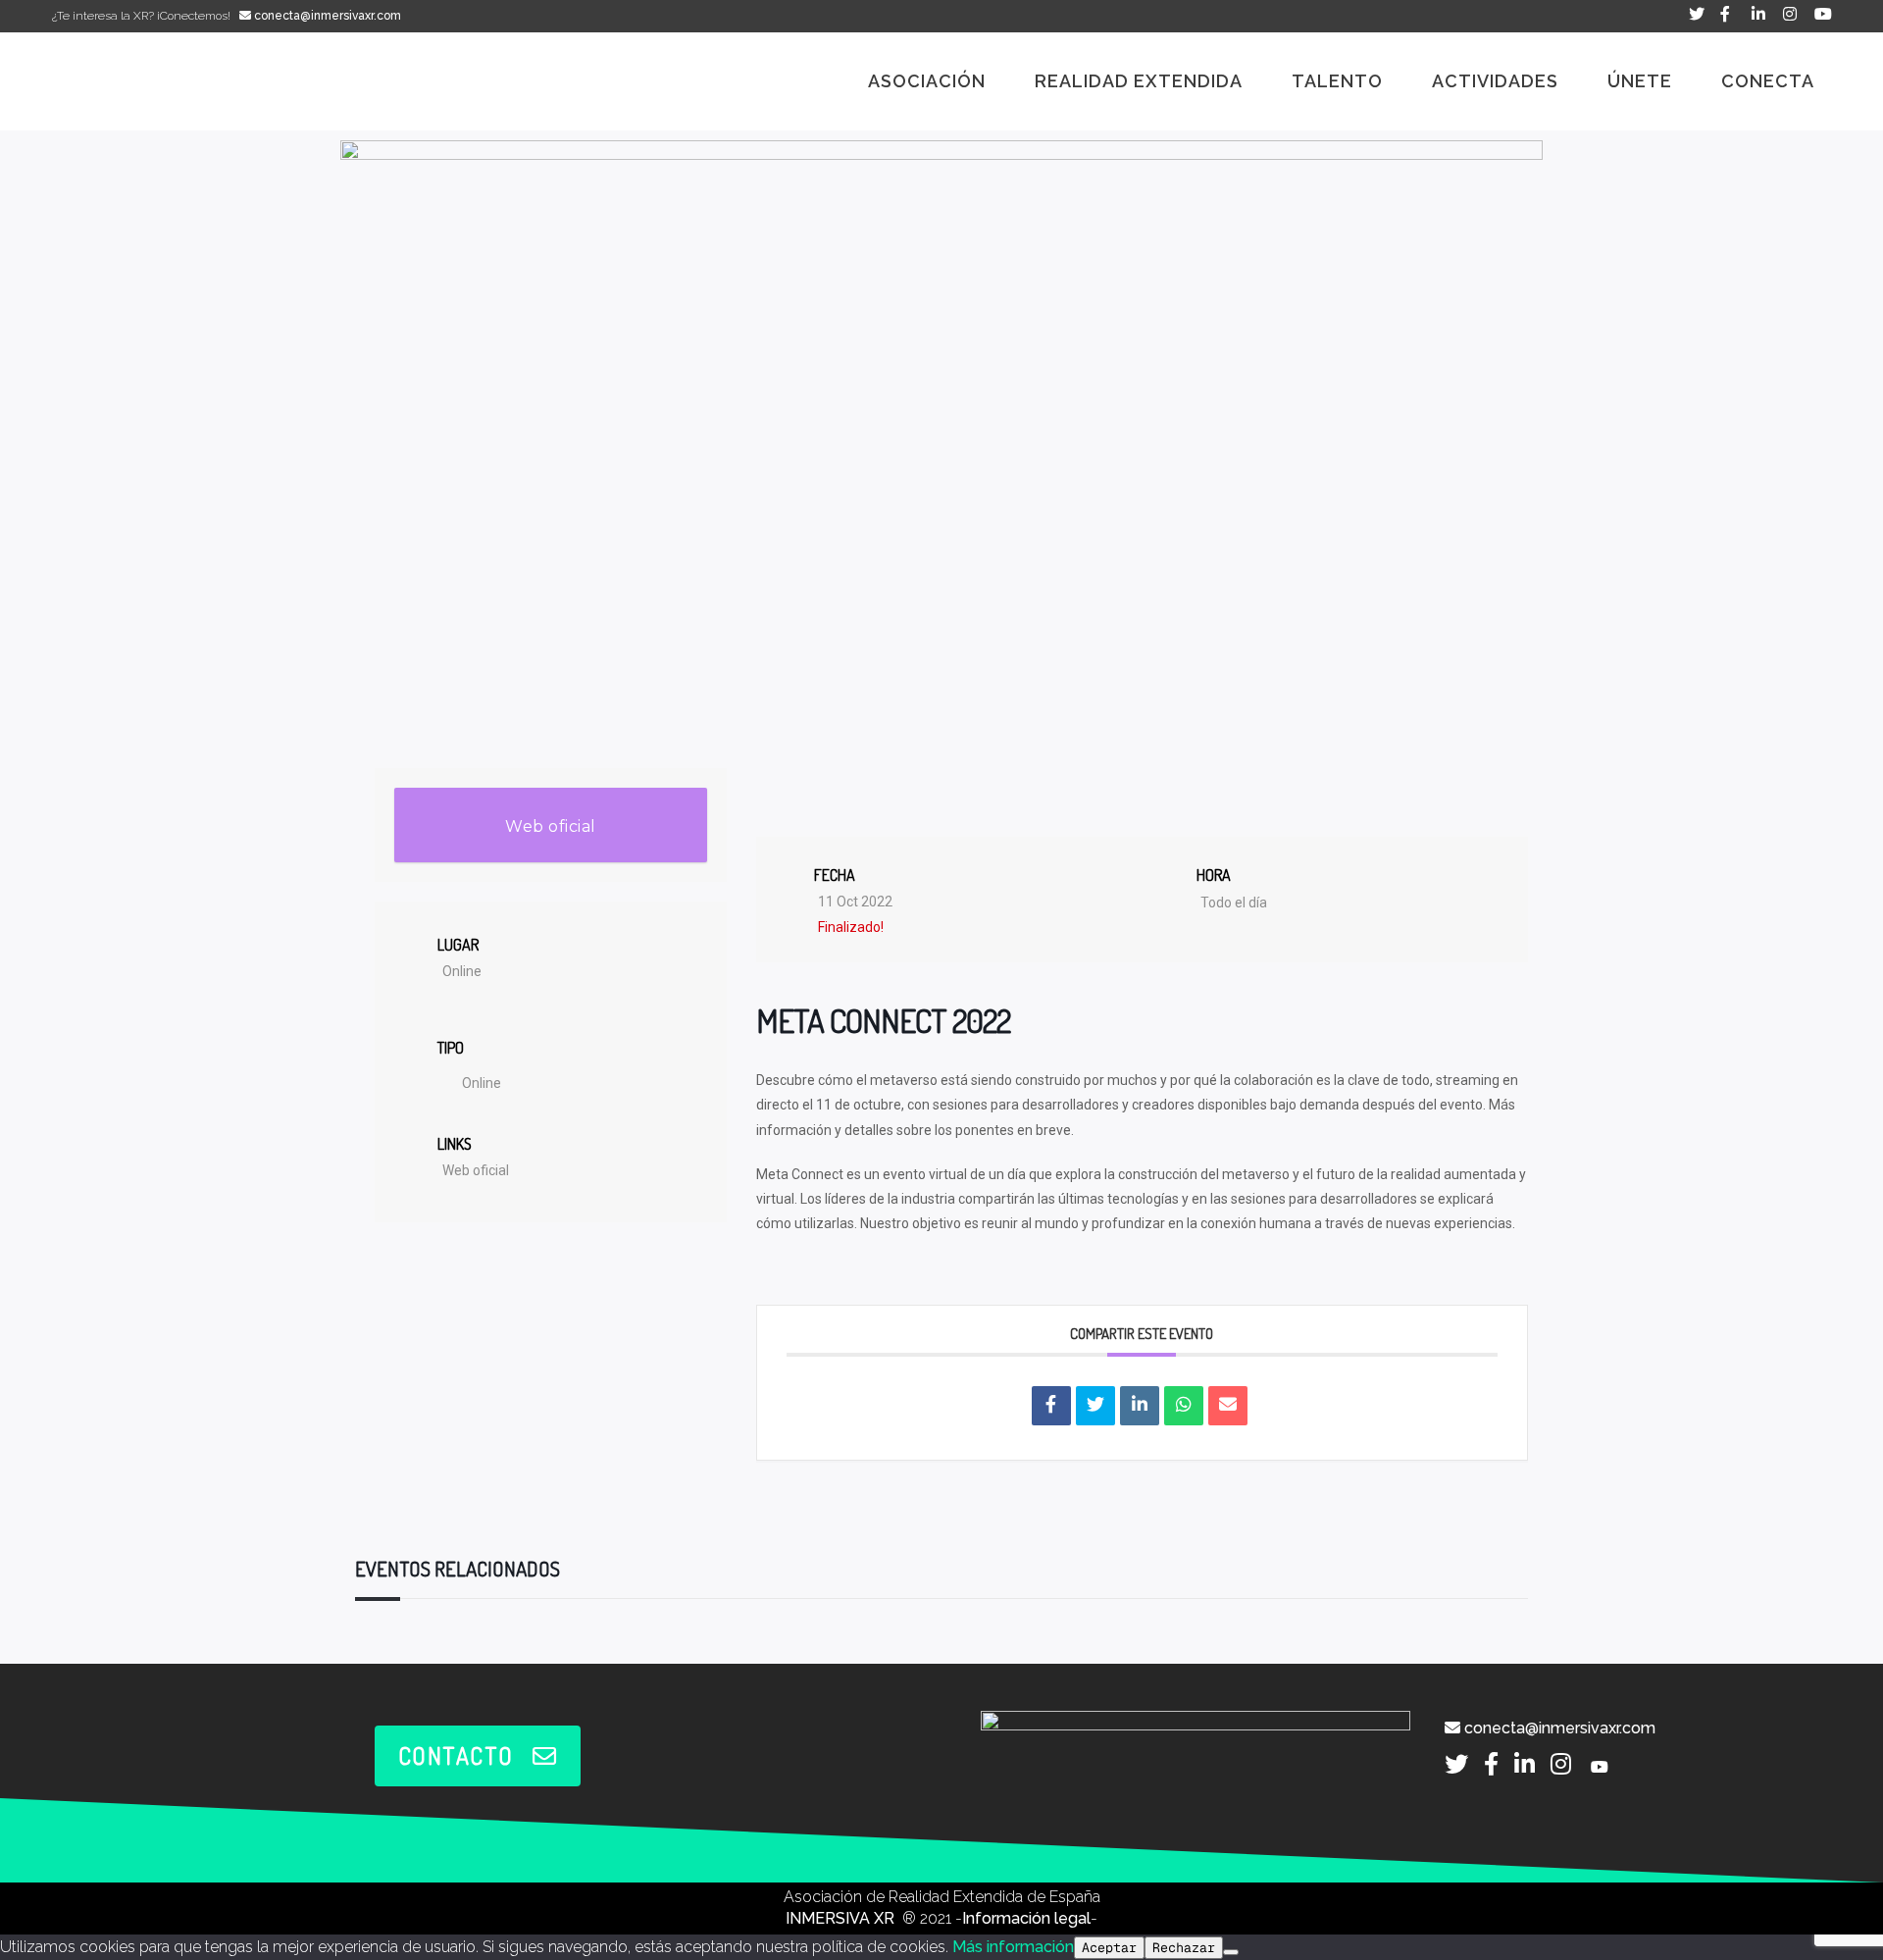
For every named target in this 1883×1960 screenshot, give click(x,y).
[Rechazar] (1231, 1952)
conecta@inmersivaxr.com (326, 16)
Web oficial (551, 826)
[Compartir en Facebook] (1051, 1406)
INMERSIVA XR (842, 1918)
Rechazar (1184, 1948)
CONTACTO (456, 1755)
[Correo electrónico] (1228, 1406)
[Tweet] (1095, 1406)
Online (482, 1083)
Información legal (1026, 1918)
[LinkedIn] (1140, 1406)
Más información (1013, 1947)
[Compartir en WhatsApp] (1184, 1406)
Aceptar (1109, 1948)
